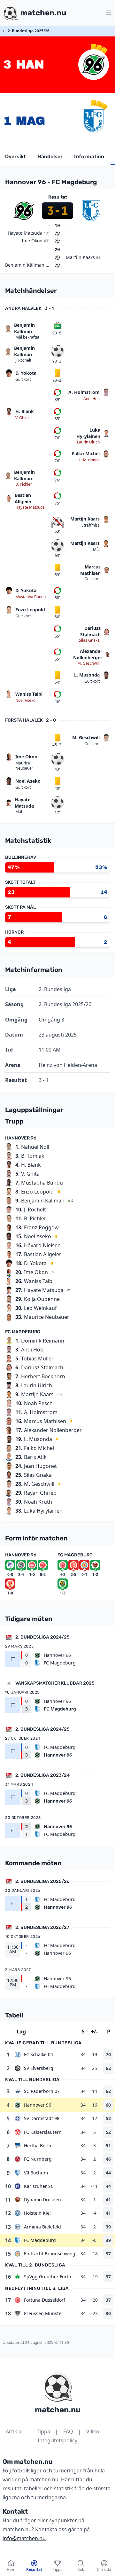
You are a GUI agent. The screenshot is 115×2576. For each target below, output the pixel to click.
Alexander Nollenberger (88, 654)
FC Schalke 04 (38, 2054)
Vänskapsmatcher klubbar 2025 (55, 1683)
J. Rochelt (23, 360)
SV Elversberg (39, 2068)
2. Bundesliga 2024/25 (42, 1637)
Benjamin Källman (24, 328)
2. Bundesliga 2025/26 (29, 31)
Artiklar (15, 2431)
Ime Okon (26, 757)
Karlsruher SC (39, 2186)
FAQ (68, 2431)
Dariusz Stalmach (90, 631)
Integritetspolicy (57, 2440)
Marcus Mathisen (90, 570)
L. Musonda (89, 460)
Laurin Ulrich (88, 442)
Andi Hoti (92, 399)
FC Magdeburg (40, 2240)
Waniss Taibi (29, 694)
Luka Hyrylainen (88, 433)
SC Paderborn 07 (42, 2091)
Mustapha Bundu (31, 597)
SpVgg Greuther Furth (48, 2277)
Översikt (15, 157)
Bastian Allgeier (23, 498)
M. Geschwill (88, 663)
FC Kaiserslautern (43, 2132)
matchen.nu (58, 2410)
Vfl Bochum (36, 2173)
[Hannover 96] (94, 65)
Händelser (50, 157)
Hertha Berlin (38, 2145)
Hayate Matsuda (30, 507)
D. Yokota (26, 373)
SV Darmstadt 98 (42, 2118)
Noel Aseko (25, 701)
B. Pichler (24, 484)
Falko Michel (86, 454)
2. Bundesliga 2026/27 (42, 1927)
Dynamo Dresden (42, 2200)
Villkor (94, 2431)
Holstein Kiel (37, 2213)
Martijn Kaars (85, 519)
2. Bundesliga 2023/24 (42, 1775)
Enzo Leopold (30, 610)
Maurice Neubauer (24, 766)
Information (89, 157)
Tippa (43, 2431)
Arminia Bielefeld (42, 2227)
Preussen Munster (44, 2313)
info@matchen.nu (24, 2538)
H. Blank (25, 411)
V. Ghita (22, 418)
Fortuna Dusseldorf (45, 2300)
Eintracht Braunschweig (50, 2254)
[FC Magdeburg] (94, 121)
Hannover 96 (38, 2105)
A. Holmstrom (84, 392)
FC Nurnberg (38, 2159)
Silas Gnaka (89, 640)
